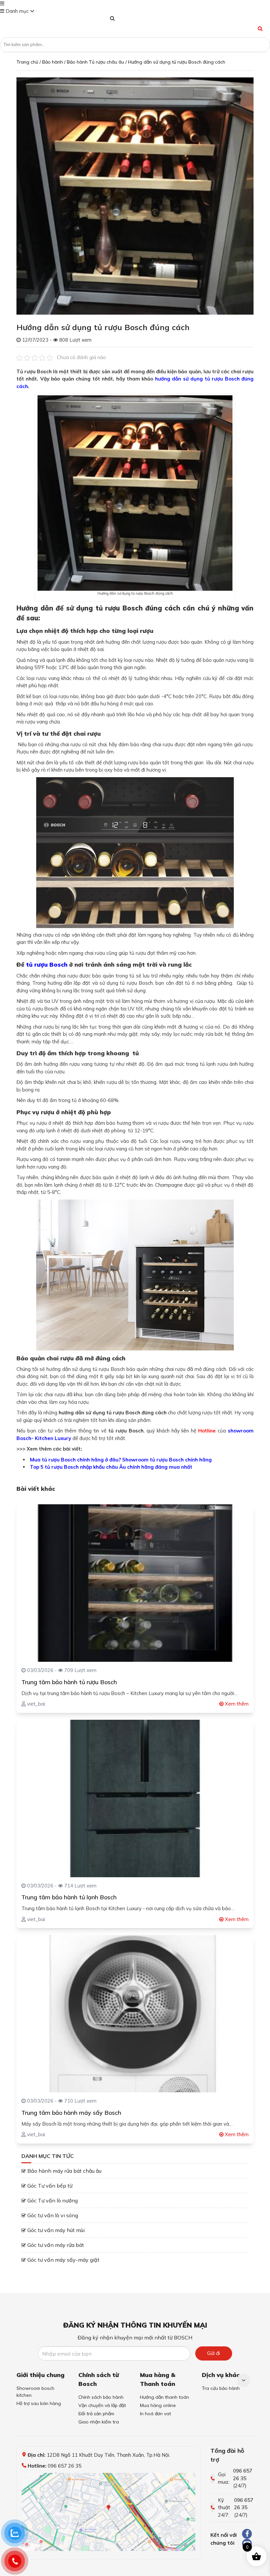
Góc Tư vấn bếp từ (50, 2186)
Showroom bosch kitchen (35, 2392)
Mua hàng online (158, 2405)
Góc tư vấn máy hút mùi (56, 2230)
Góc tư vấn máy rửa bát (56, 2245)
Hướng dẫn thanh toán (164, 2397)
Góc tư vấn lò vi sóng (53, 2215)
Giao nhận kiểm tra (99, 2422)
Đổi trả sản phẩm (96, 2414)
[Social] (247, 2534)
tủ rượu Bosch (47, 964)
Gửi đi (214, 2353)
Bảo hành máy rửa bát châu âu (64, 2171)
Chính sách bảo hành (101, 2397)
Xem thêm (236, 1704)
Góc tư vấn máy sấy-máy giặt (63, 2260)
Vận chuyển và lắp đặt (102, 2405)
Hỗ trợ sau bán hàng (39, 2403)
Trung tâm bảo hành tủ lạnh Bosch (69, 1897)
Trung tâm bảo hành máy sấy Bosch (71, 2113)
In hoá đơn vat (155, 2414)
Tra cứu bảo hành (221, 2388)
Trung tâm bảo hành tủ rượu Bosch (69, 1682)
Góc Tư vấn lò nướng (53, 2200)
